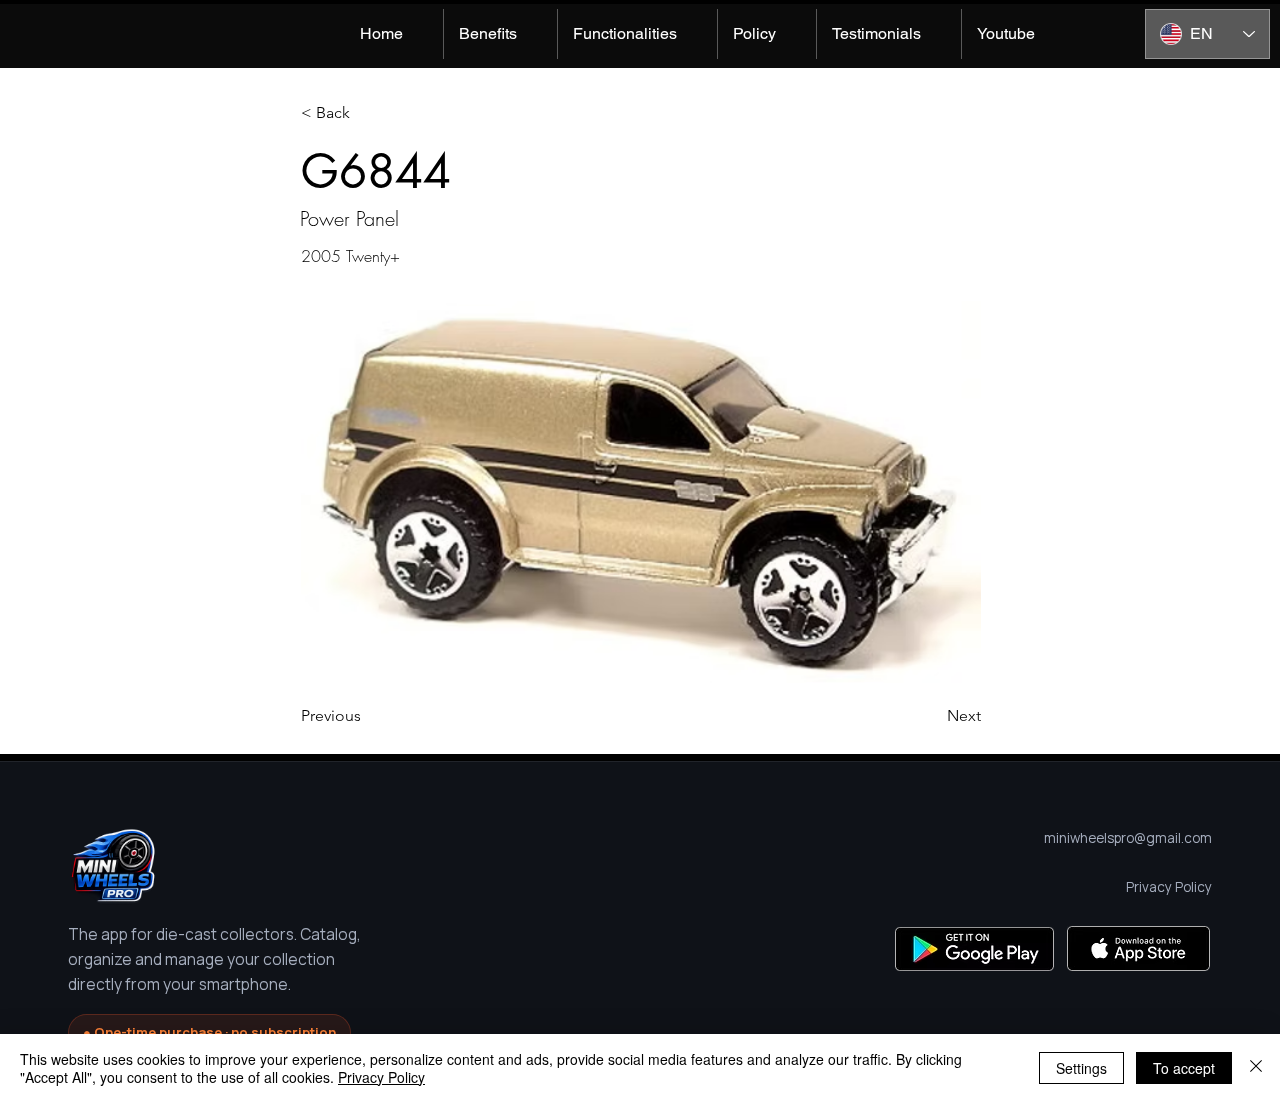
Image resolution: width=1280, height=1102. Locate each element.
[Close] (1256, 1068)
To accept (1184, 1068)
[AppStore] (1138, 948)
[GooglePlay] (974, 948)
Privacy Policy (381, 1077)
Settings (1081, 1068)
